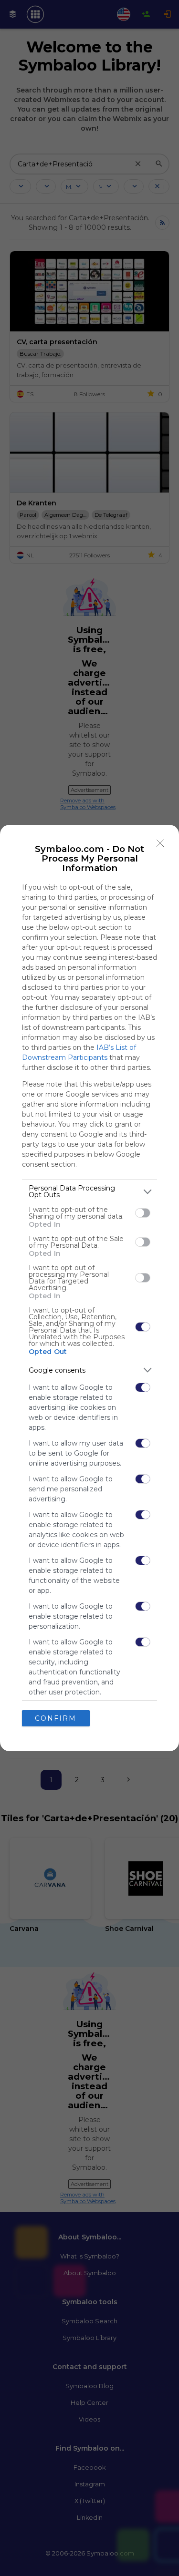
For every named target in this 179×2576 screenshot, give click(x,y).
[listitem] (89, 1191)
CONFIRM (56, 1718)
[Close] (160, 843)
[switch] (143, 1213)
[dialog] (89, 1288)
